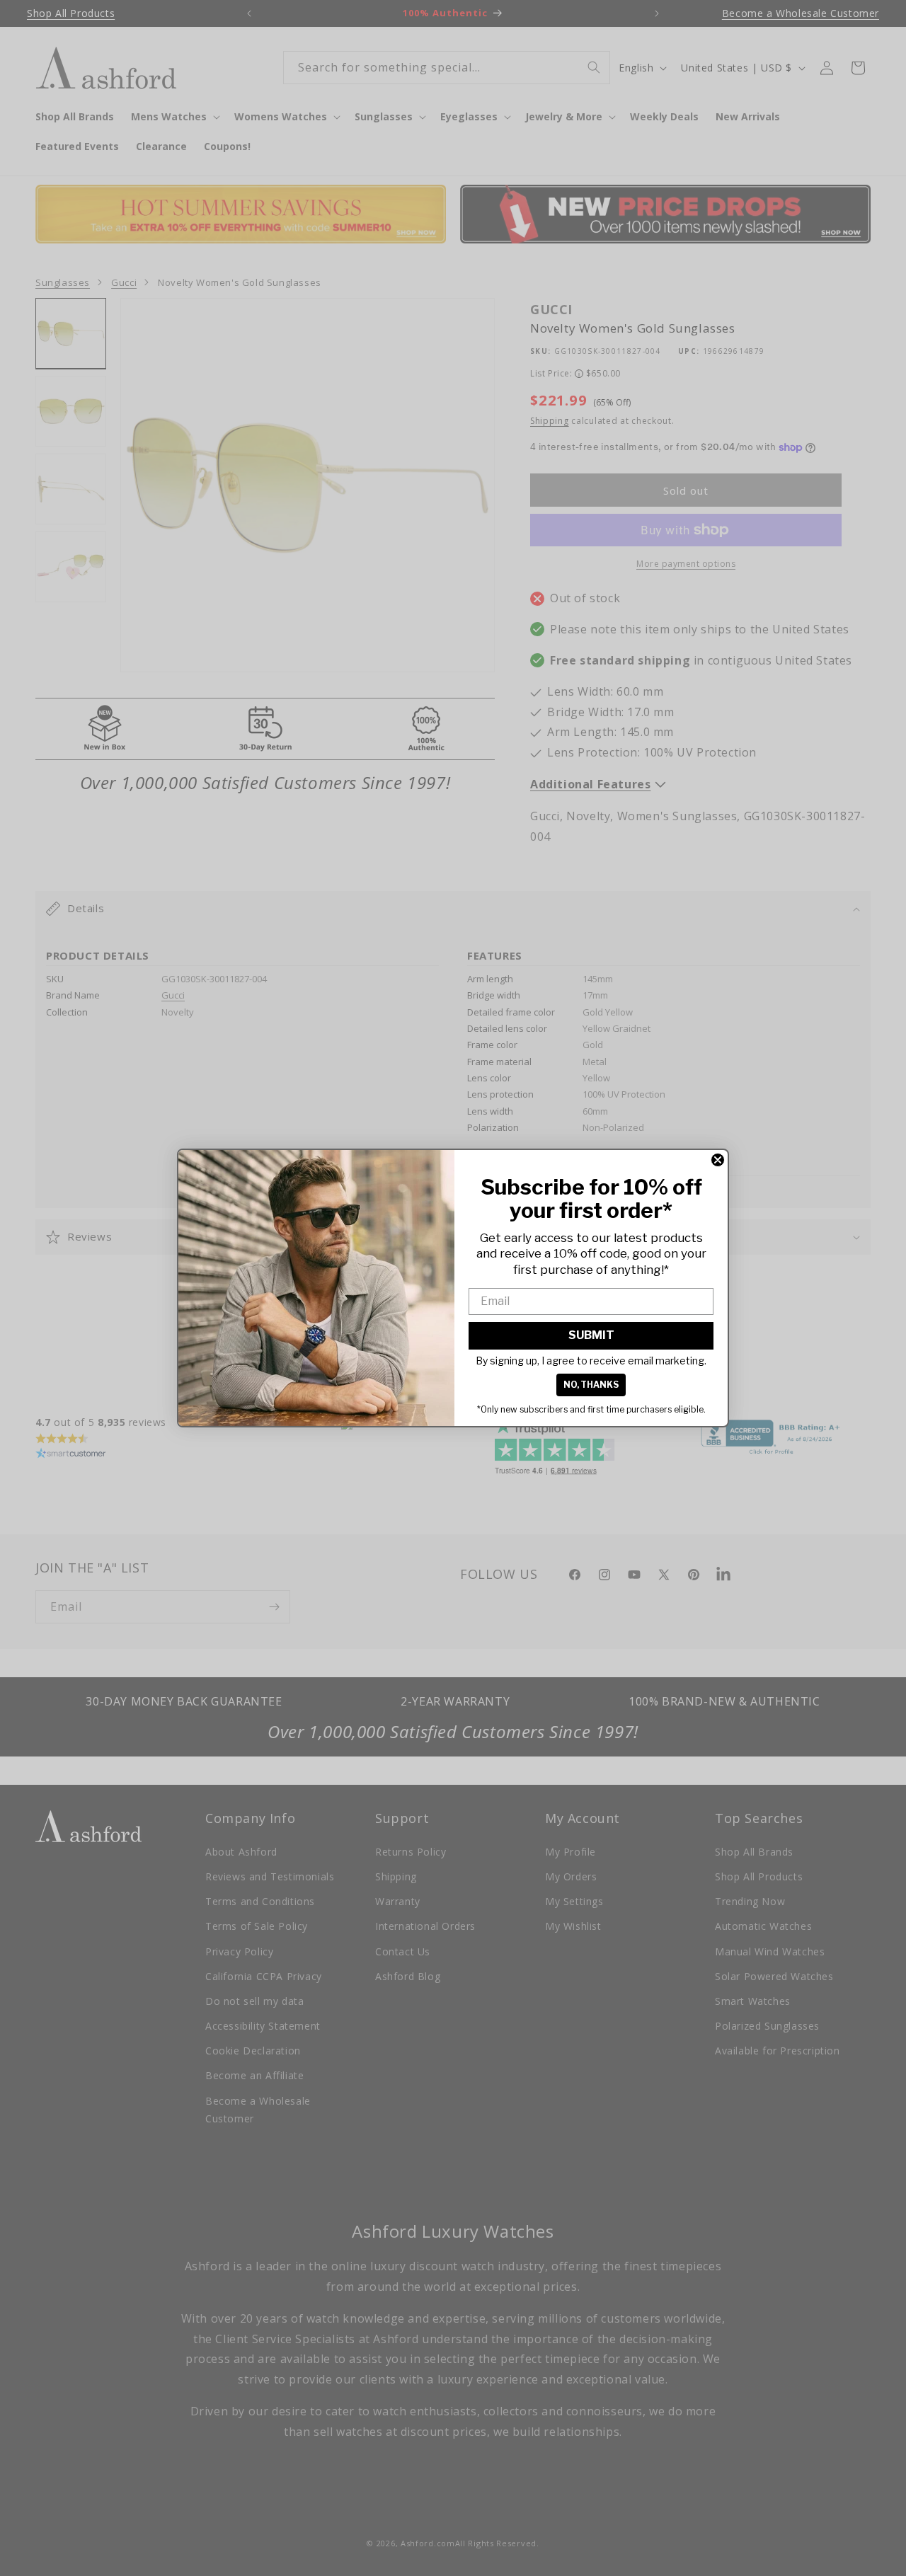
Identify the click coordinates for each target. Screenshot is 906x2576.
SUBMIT (591, 1335)
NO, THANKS (591, 1385)
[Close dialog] (718, 1160)
